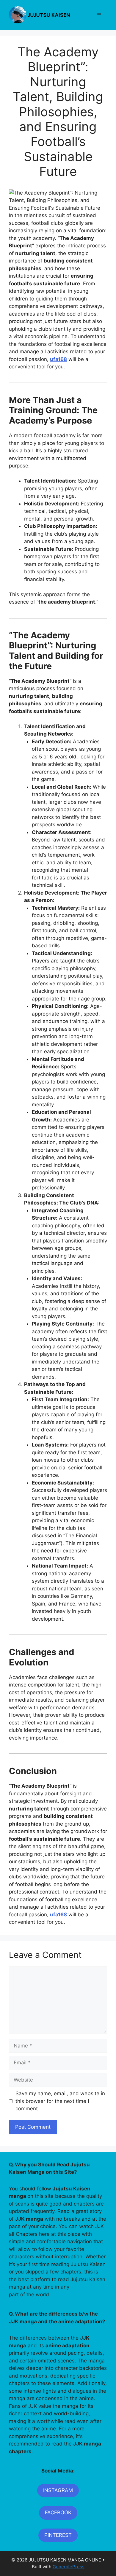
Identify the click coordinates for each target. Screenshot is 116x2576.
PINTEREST (58, 2535)
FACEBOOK (58, 2513)
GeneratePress (69, 2567)
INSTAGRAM (58, 2490)
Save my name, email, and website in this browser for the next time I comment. (60, 2101)
